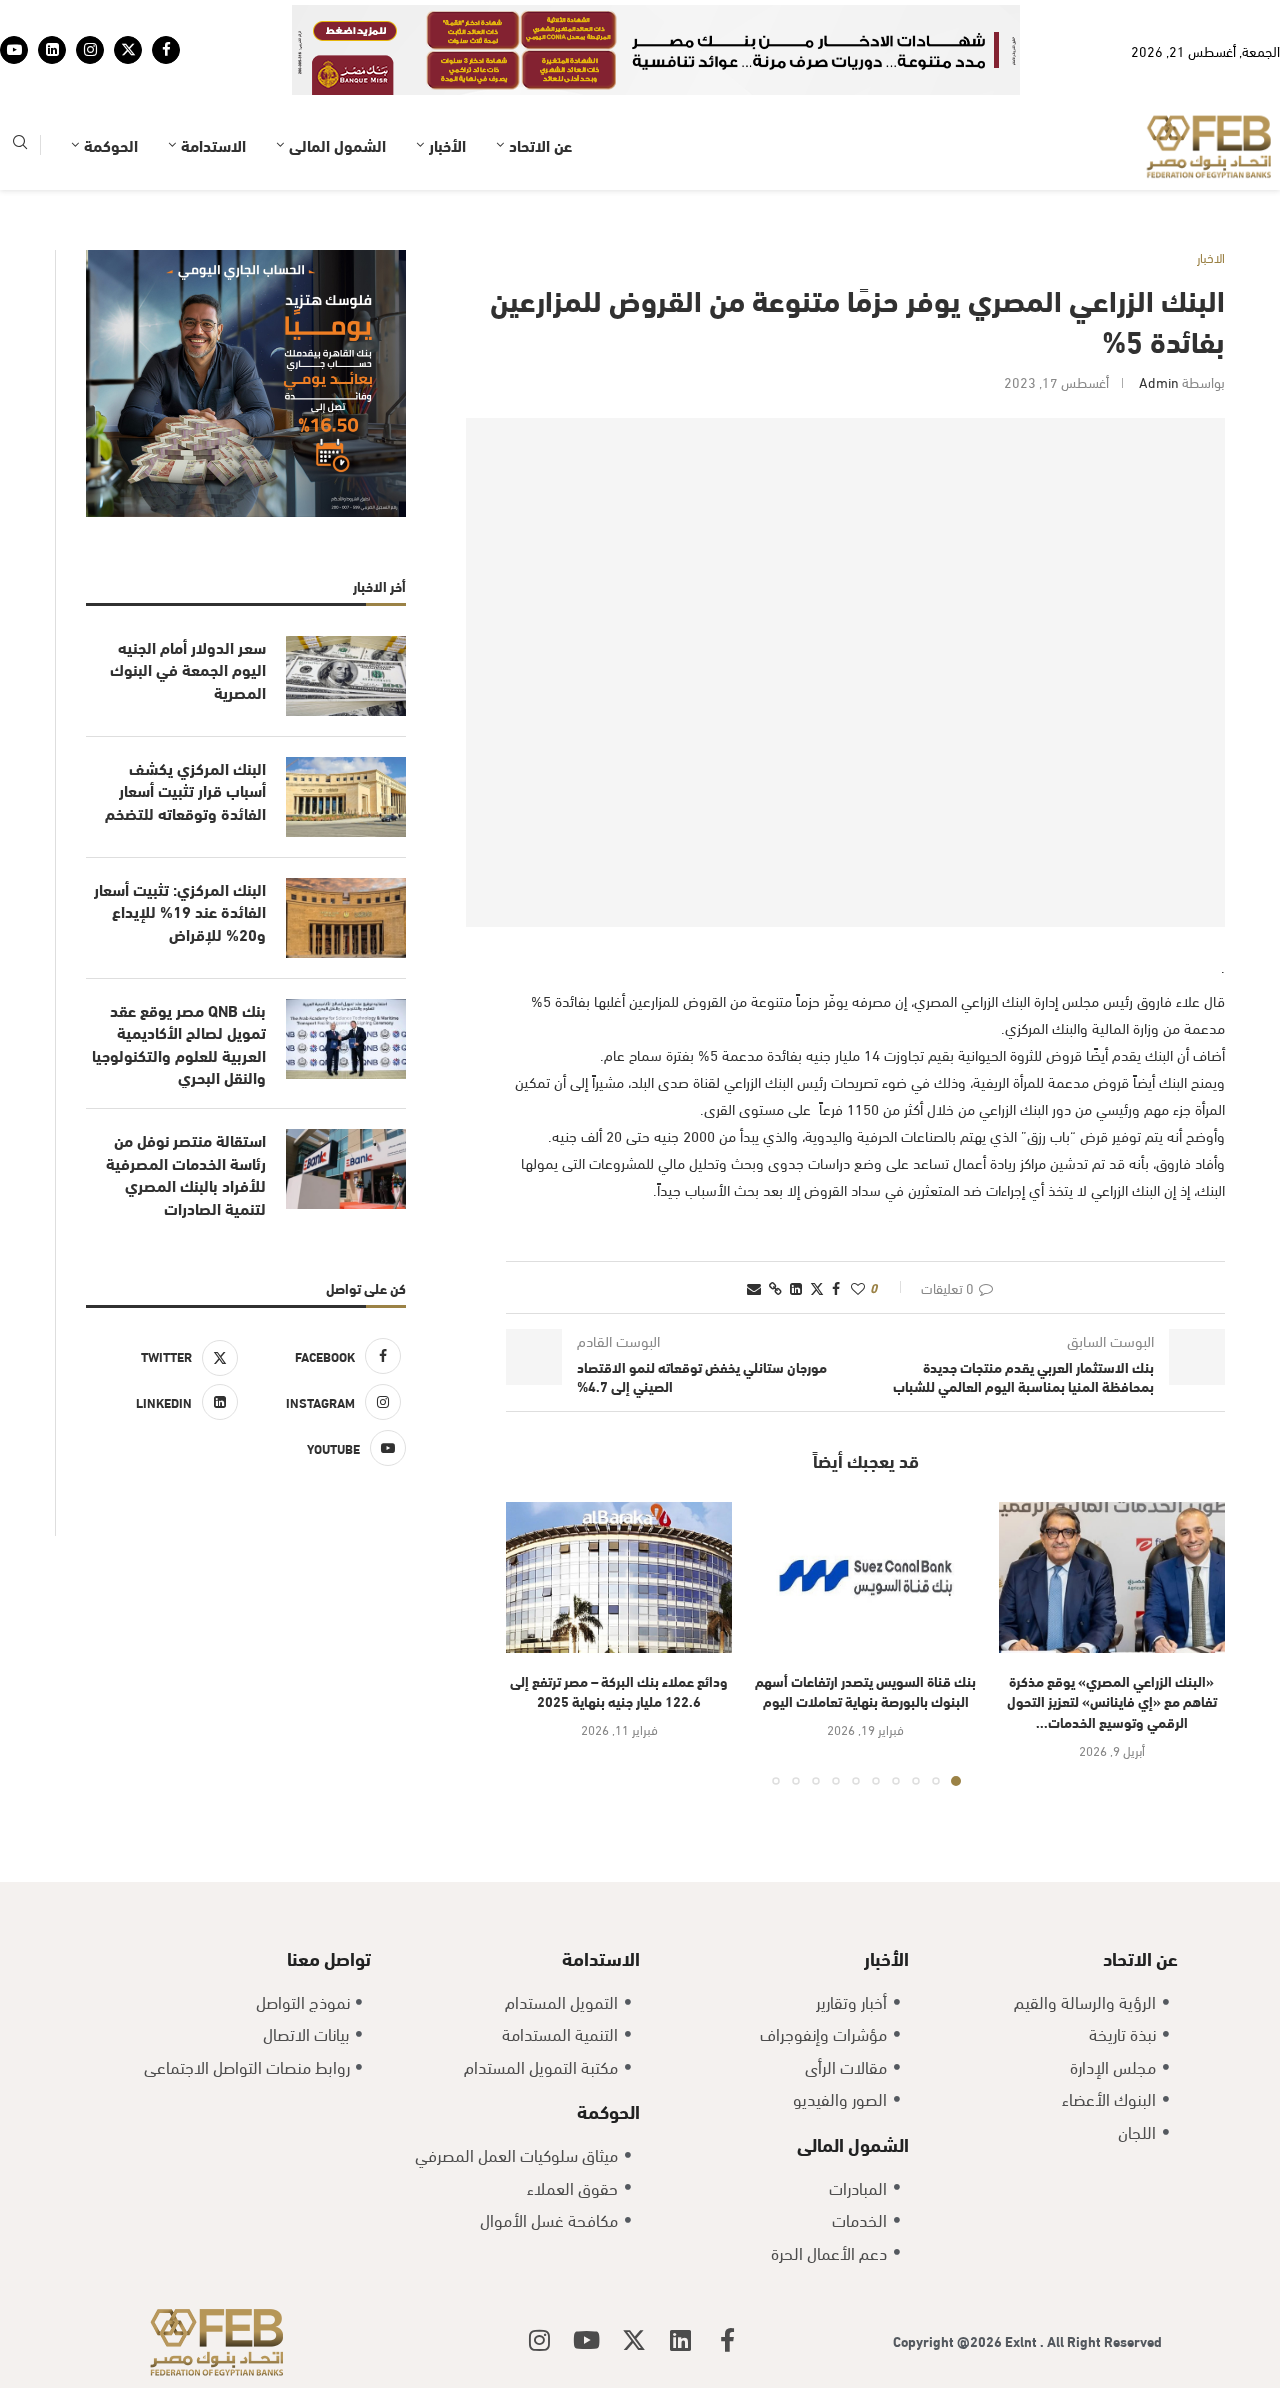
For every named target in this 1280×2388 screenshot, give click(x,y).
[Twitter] (128, 50)
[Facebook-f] (728, 2340)
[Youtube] (14, 50)
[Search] (20, 145)
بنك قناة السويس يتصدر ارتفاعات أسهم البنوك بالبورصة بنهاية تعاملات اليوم (865, 1691)
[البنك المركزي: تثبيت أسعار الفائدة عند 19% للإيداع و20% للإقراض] (346, 918)
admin (1159, 381)
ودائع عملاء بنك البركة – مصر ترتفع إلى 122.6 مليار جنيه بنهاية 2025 (619, 1691)
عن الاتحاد (540, 144)
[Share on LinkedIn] (796, 1287)
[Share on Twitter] (817, 1287)
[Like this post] (858, 1287)
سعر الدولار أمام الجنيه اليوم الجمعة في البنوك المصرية (188, 669)
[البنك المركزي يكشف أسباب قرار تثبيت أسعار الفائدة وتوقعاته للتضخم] (346, 797)
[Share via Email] (754, 1287)
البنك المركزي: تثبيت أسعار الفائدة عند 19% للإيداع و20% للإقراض (180, 911)
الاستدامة (213, 144)
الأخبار (447, 144)
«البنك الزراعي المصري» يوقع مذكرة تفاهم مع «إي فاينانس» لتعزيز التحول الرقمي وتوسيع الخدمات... (1112, 1701)
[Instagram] (90, 50)
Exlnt (1022, 2340)
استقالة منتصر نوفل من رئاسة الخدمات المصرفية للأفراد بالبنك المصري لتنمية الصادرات (186, 1173)
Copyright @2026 (949, 2340)
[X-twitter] (634, 2340)
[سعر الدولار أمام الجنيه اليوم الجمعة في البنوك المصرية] (346, 676)
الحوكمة (111, 144)
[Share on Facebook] (836, 1287)
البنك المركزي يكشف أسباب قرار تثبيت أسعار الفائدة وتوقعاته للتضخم (185, 790)
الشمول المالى (337, 144)
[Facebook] (166, 50)
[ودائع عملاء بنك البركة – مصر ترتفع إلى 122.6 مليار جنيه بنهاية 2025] (619, 1577)
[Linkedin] (52, 50)
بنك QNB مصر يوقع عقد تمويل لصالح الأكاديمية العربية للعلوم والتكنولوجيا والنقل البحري (179, 1043)
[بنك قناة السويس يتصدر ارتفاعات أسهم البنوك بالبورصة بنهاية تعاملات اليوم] (865, 1577)
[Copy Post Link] (775, 1287)
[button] (533, 1643)
